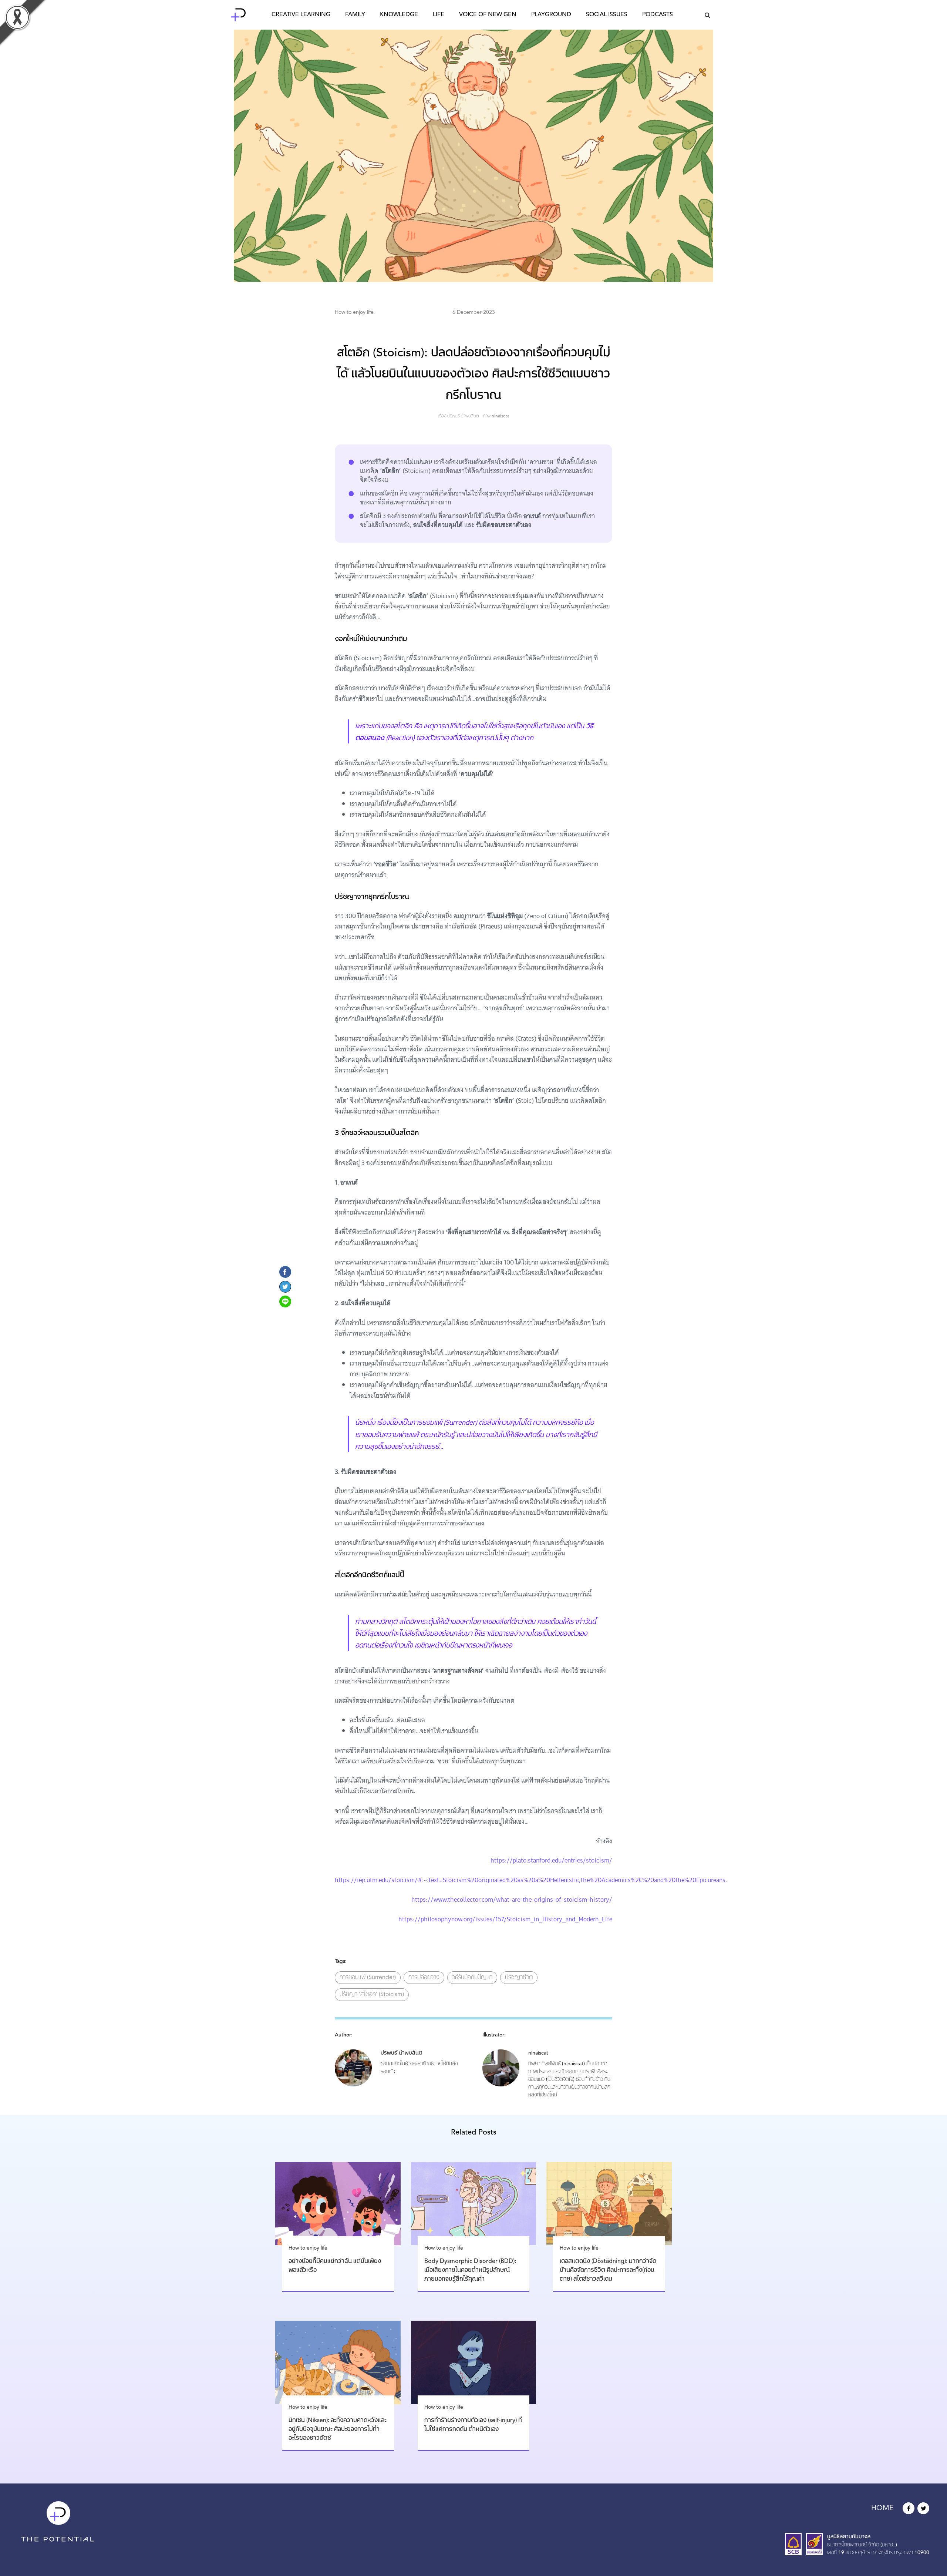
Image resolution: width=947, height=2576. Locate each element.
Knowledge (399, 15)
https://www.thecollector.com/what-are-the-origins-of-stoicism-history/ (512, 1900)
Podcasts (658, 15)
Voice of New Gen (488, 15)
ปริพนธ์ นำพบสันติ (463, 416)
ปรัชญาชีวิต (519, 1978)
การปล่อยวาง (424, 1978)
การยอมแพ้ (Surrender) (368, 1978)
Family (355, 15)
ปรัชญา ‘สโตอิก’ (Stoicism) (372, 1995)
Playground (551, 15)
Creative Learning (301, 15)
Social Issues (607, 15)
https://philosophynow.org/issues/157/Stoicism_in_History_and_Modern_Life (505, 1919)
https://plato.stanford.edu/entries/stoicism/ (551, 1860)
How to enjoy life (354, 312)
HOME (882, 2508)
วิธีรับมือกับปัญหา (472, 1978)
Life (439, 15)
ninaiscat (500, 416)
